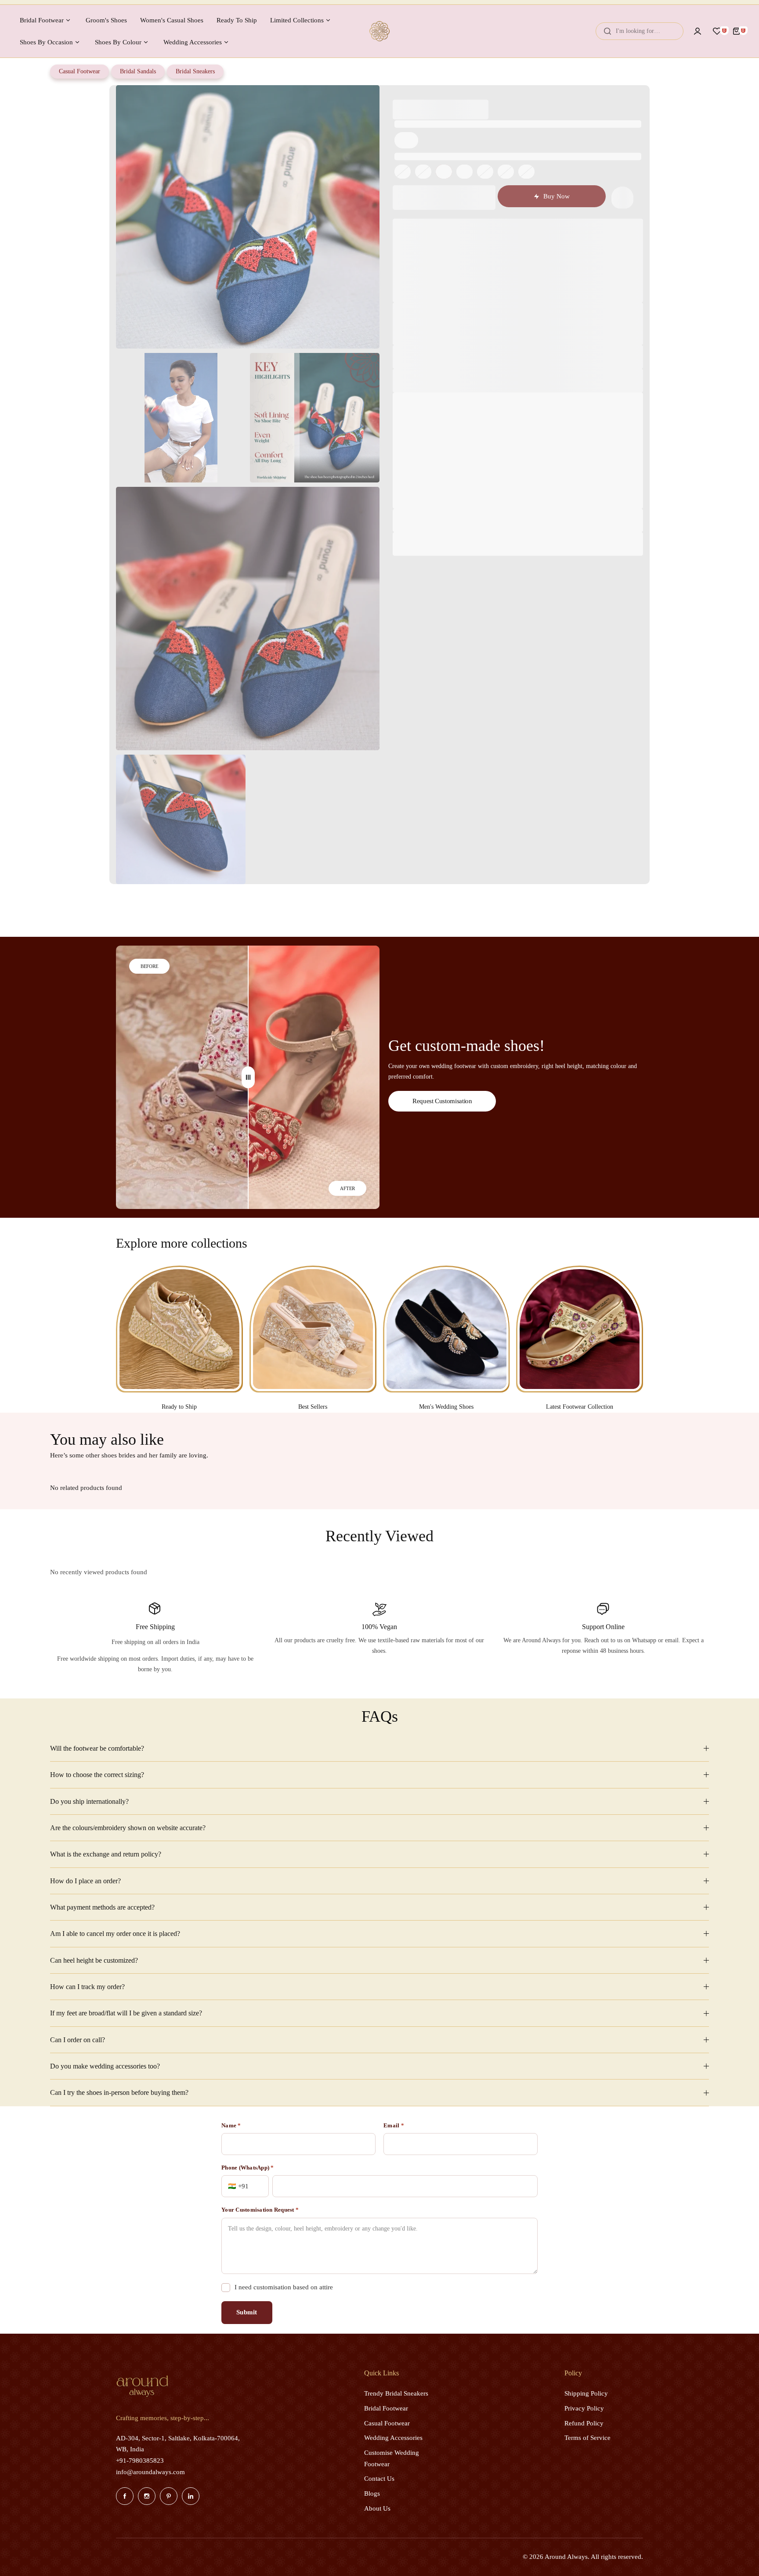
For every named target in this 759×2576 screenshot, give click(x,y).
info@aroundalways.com (150, 2472)
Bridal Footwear (386, 2408)
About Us (377, 2508)
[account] (698, 31)
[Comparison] (248, 1077)
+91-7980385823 (140, 2461)
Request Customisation (442, 1101)
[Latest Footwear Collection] (580, 1329)
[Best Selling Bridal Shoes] (313, 1329)
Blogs (372, 2493)
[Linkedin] (191, 2496)
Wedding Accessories (393, 2438)
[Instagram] (147, 2496)
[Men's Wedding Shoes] (446, 1329)
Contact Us (379, 2479)
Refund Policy (584, 2423)
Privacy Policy (584, 2408)
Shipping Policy (586, 2393)
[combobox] (640, 31)
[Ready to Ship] (179, 1329)
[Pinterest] (169, 2496)
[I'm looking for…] (607, 31)
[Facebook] (125, 2496)
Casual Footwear (80, 71)
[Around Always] (379, 31)
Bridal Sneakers (195, 71)
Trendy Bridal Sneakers (396, 2393)
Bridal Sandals (138, 71)
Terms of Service (587, 2438)
